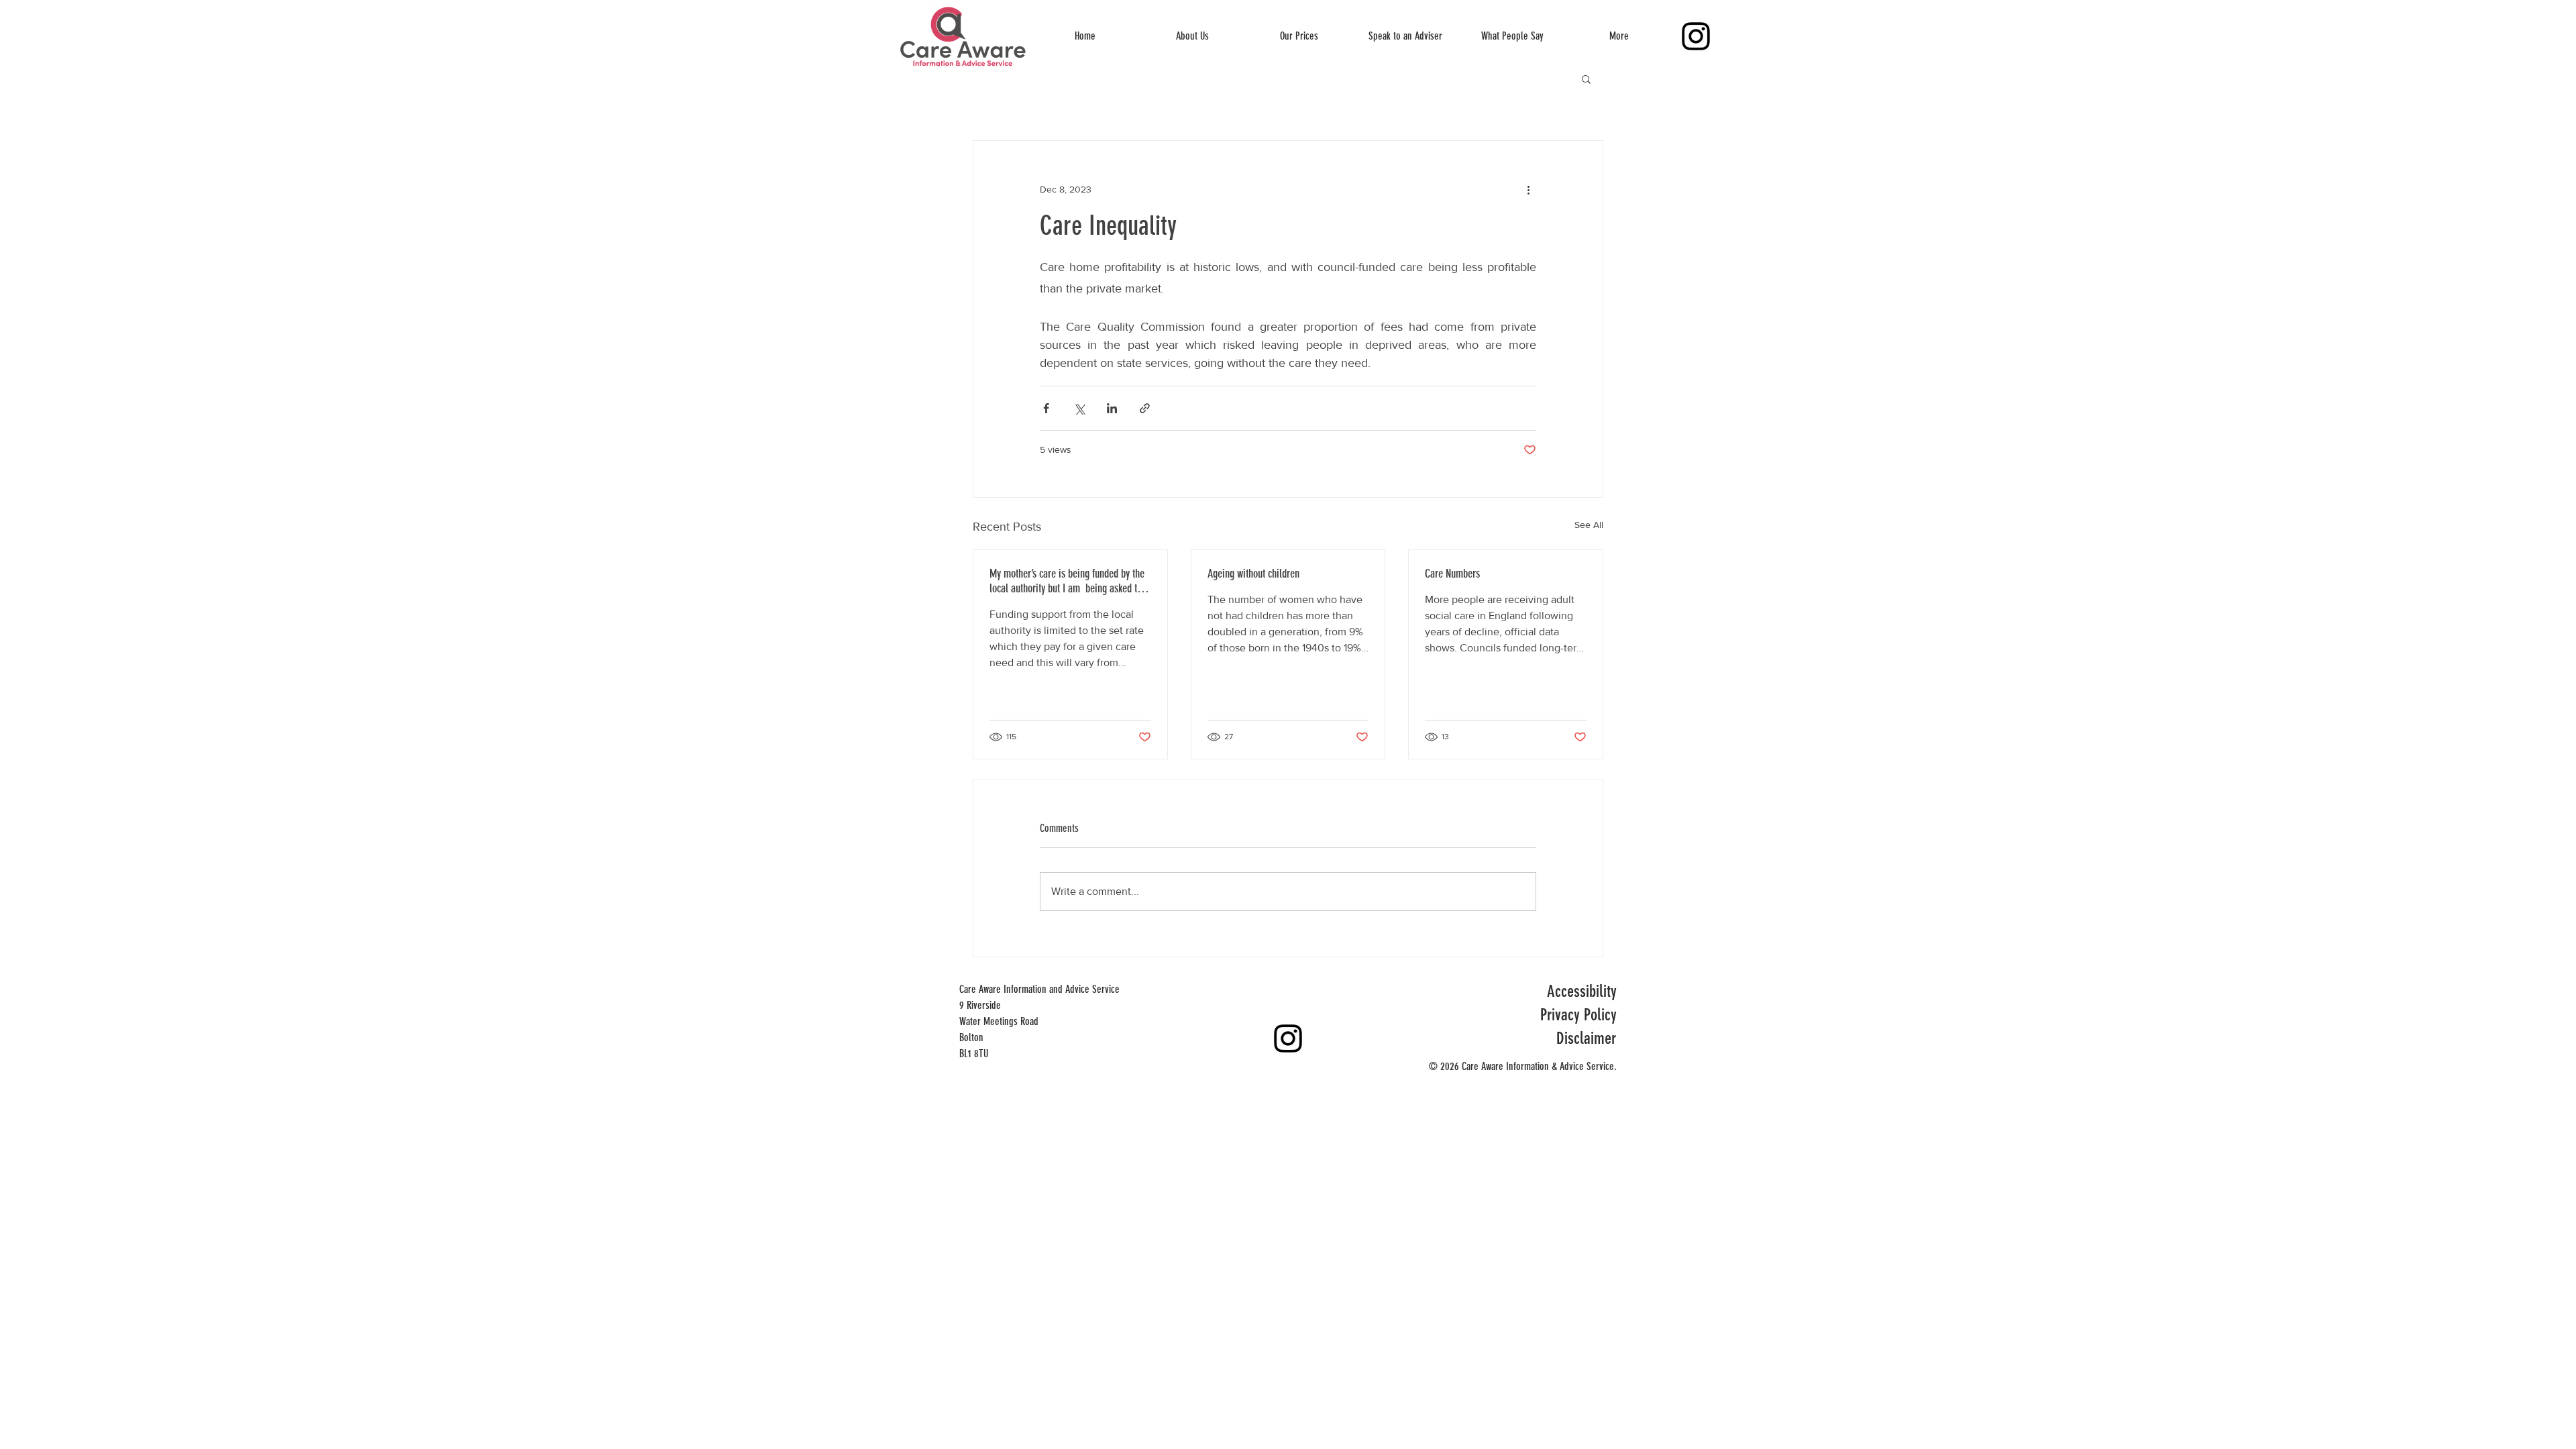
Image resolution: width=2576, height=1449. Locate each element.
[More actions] (1528, 189)
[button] (1586, 78)
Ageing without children (1253, 574)
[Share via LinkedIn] (1112, 408)
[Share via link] (1145, 408)
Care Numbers (1452, 574)
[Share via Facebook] (1046, 408)
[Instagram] (1696, 36)
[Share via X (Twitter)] (1079, 408)
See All (1589, 525)
